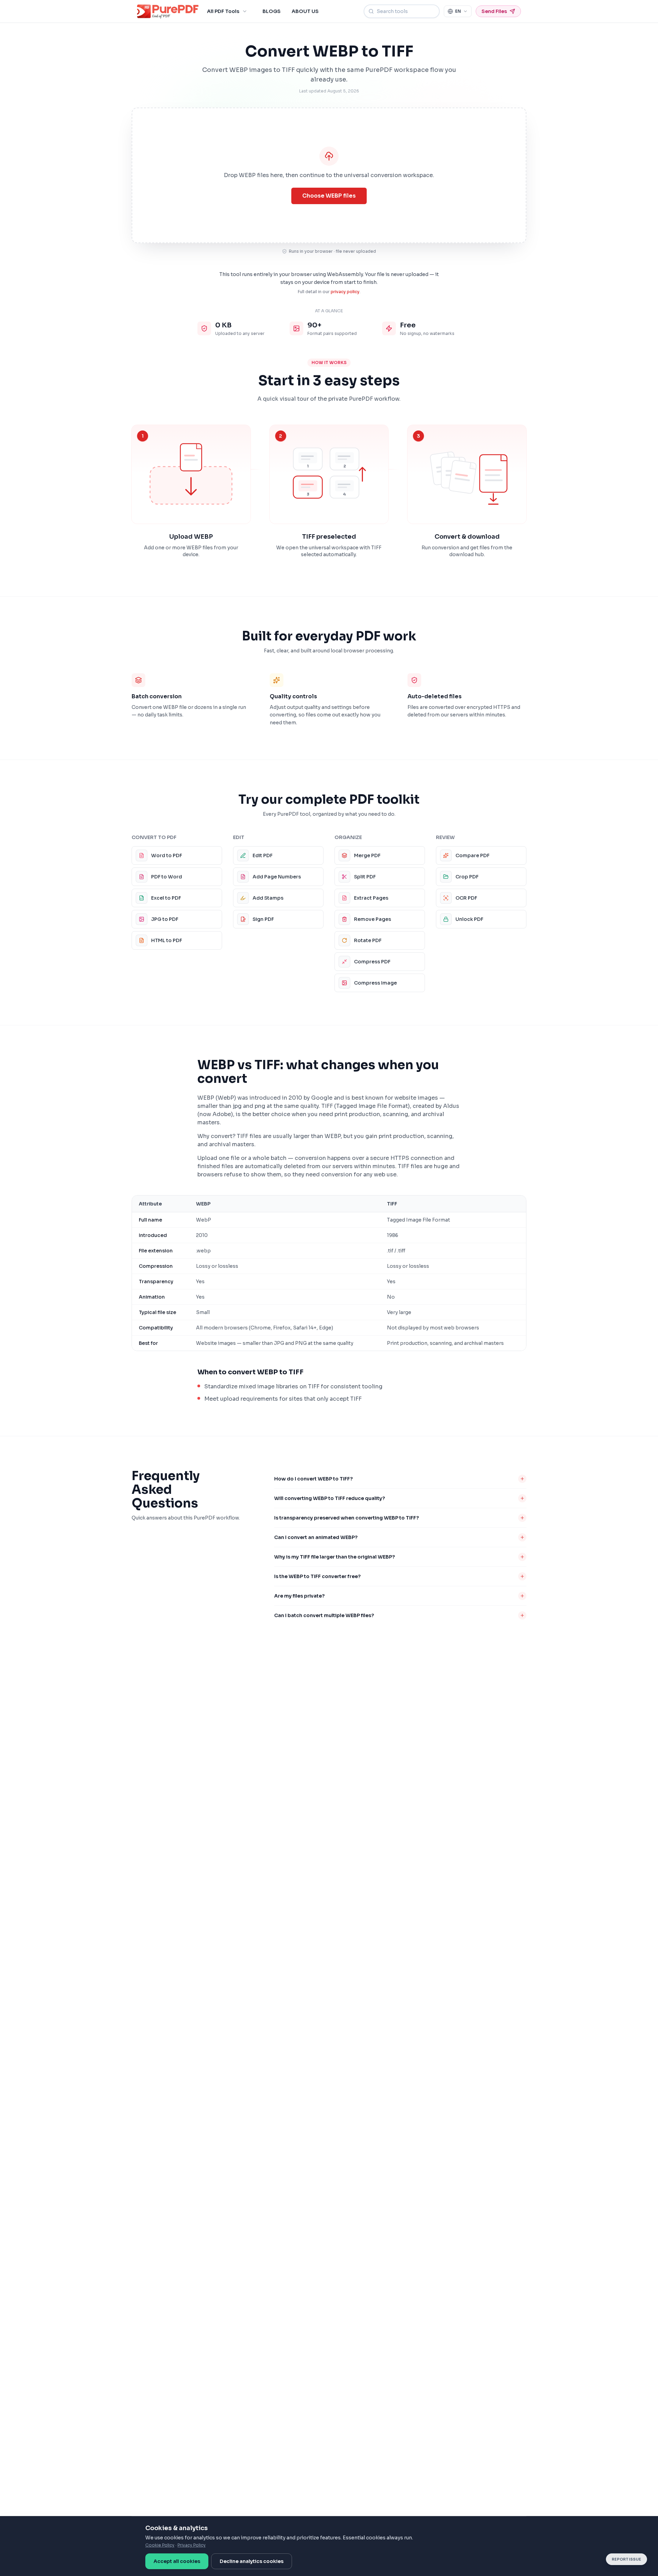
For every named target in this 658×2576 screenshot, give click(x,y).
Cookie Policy (160, 2545)
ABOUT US (305, 11)
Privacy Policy (192, 2545)
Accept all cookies (177, 2561)
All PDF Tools (223, 11)
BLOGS (272, 11)
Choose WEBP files (329, 196)
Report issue (626, 2559)
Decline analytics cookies (252, 2561)
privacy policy (345, 292)
